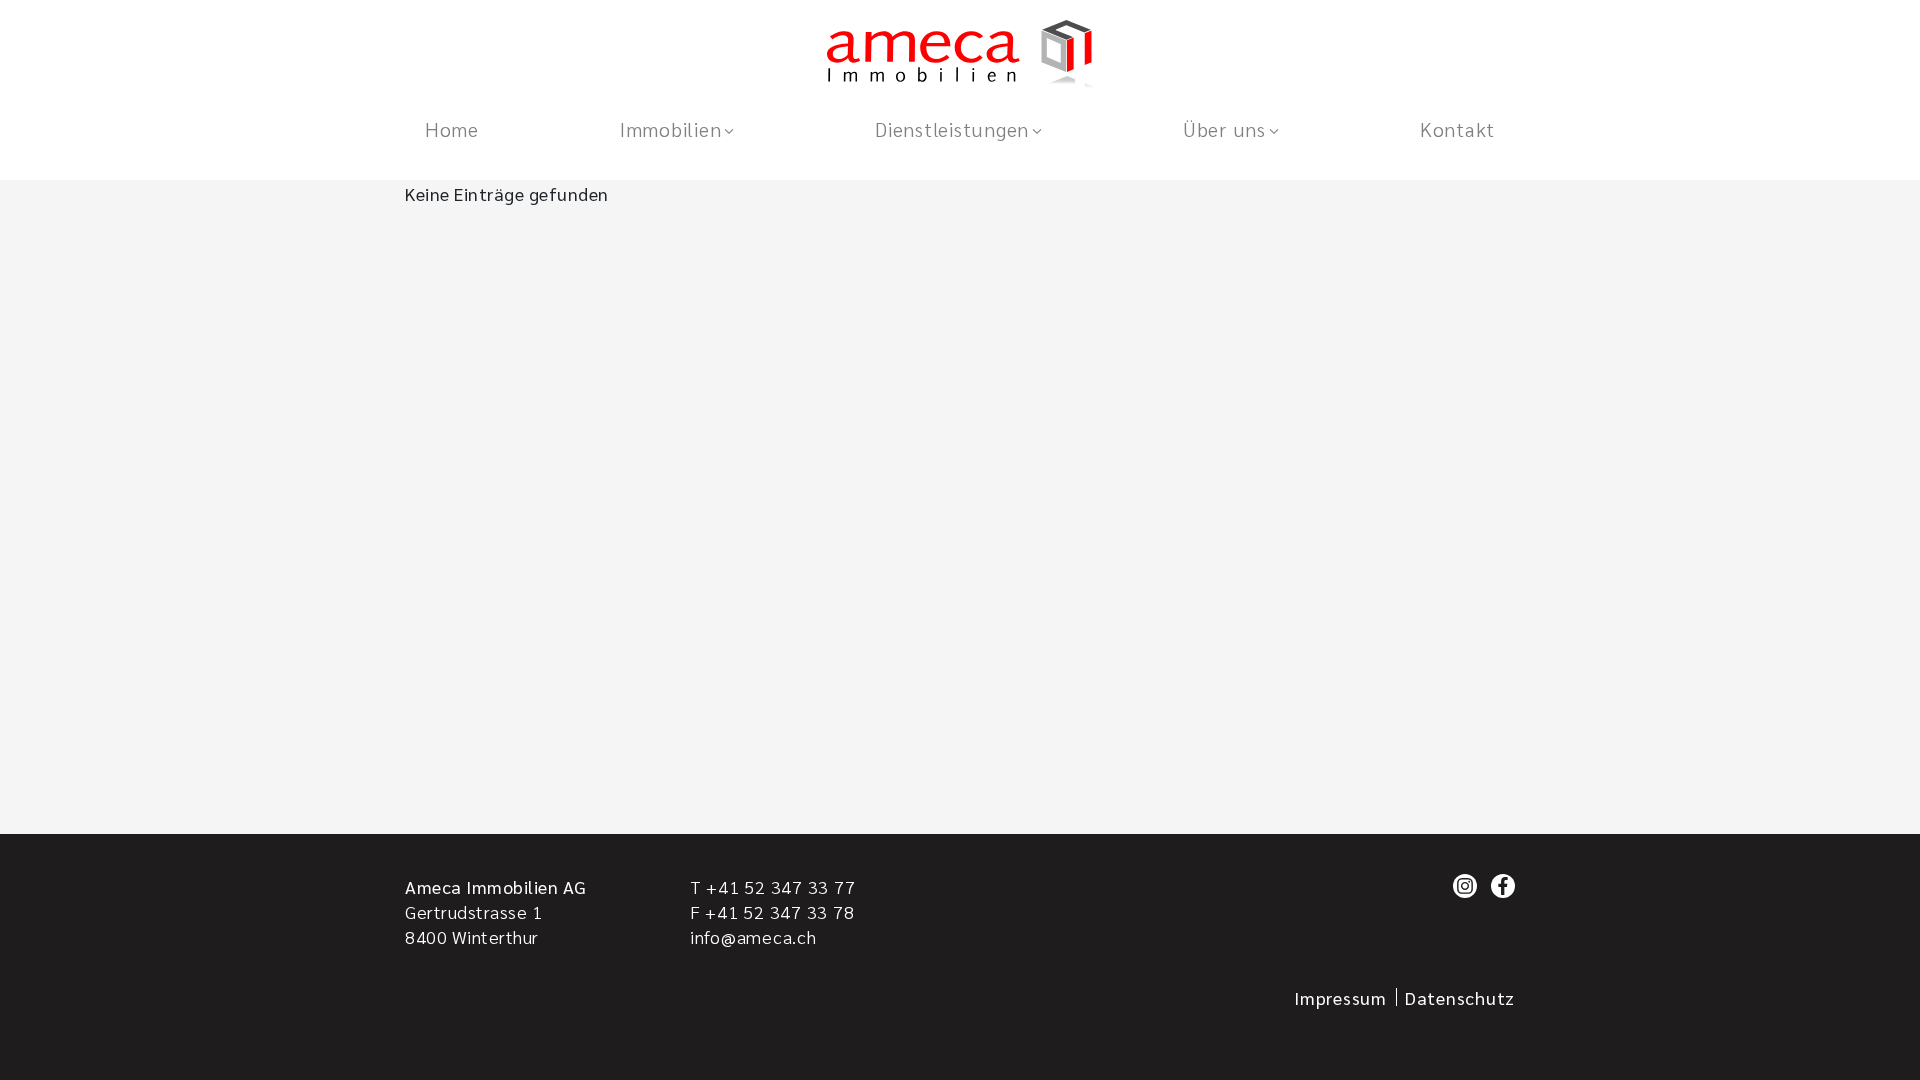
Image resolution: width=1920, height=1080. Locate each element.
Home (452, 129)
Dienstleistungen (952, 129)
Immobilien (670, 129)
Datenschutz (1460, 997)
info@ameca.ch (753, 936)
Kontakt (1457, 129)
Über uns (1224, 129)
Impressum (1340, 997)
